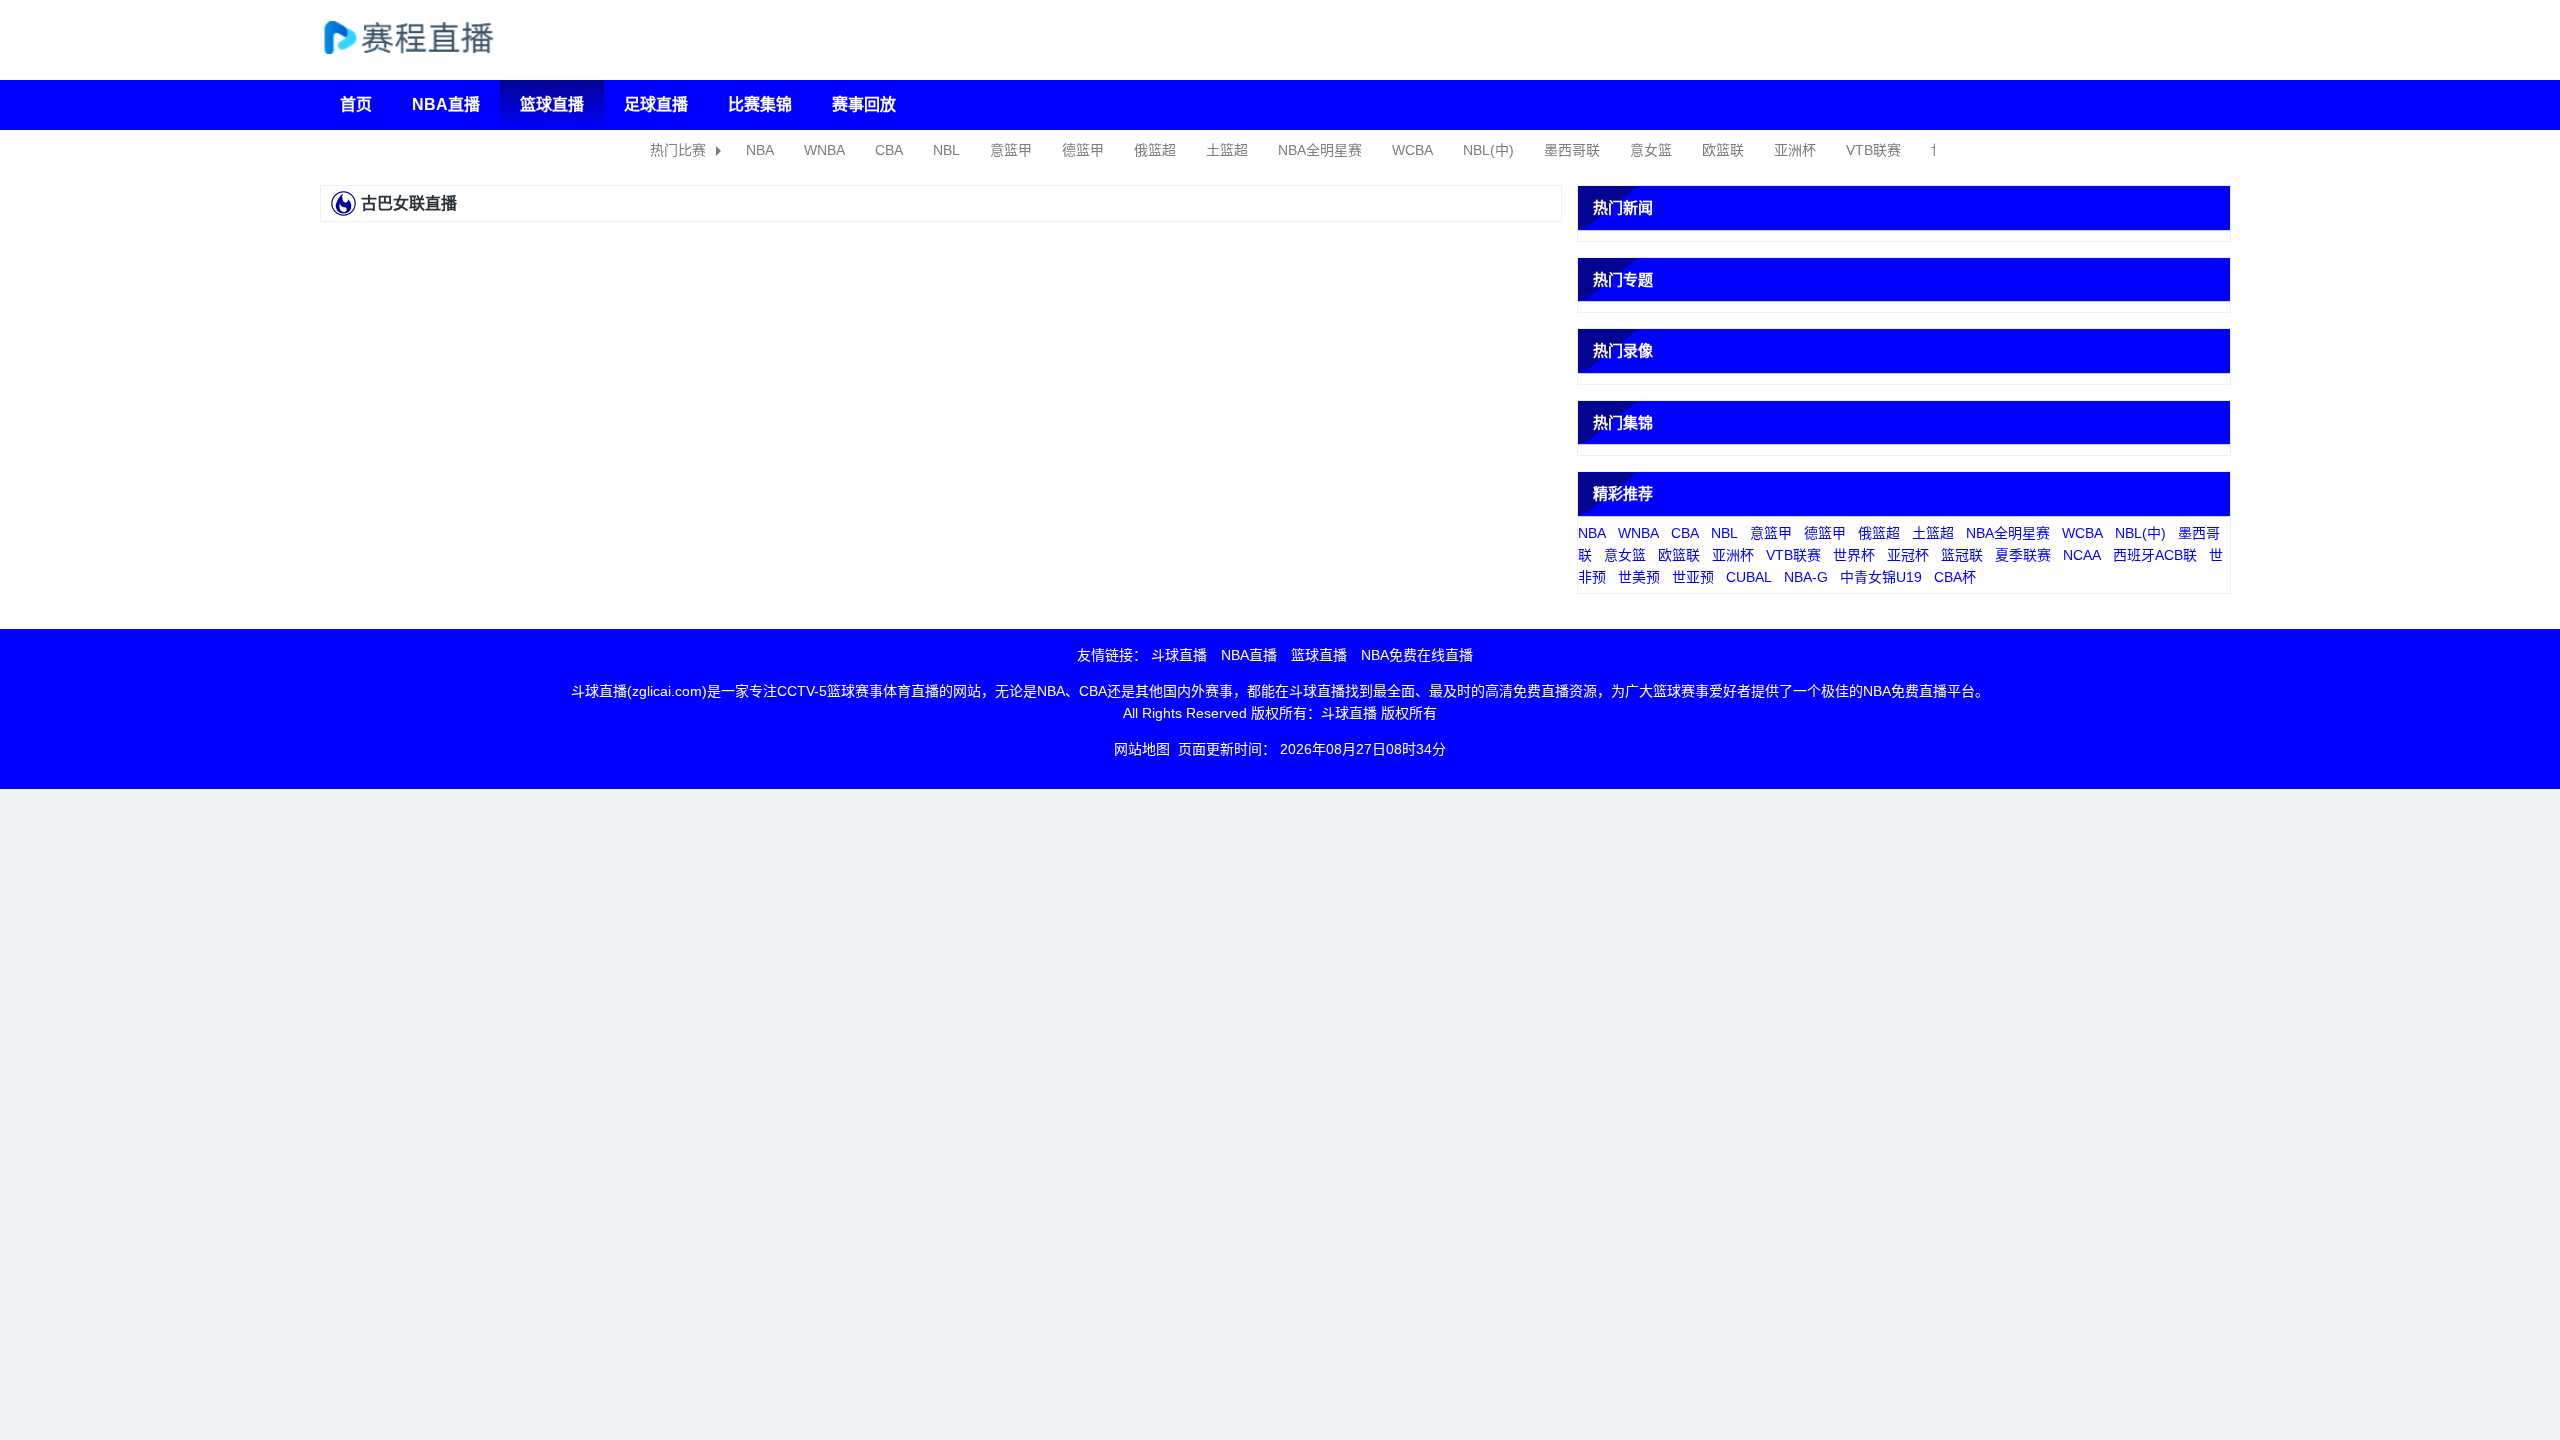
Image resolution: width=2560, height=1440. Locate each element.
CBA (889, 150)
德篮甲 (1083, 150)
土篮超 (1227, 150)
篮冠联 (1962, 555)
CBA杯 (1955, 577)
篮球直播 (552, 104)
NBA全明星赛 (1320, 150)
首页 (356, 104)
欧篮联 (1723, 150)
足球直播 (656, 104)
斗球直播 (1179, 655)
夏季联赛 (2023, 555)
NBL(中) (1488, 150)
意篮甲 (1011, 150)
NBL (946, 150)
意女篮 (1651, 150)
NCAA (2082, 555)
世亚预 (1693, 577)
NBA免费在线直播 (1417, 655)
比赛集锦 (760, 104)
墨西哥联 (1572, 150)
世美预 (1639, 577)
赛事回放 (864, 104)
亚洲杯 (1795, 150)
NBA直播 (446, 104)
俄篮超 (1155, 150)
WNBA (824, 150)
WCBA (1412, 150)
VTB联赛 (1873, 150)
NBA (760, 150)
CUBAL (1749, 577)
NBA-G (1806, 577)
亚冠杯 (1908, 555)
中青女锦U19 (1881, 577)
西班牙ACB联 (2155, 555)
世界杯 (1854, 555)
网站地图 (1142, 749)
